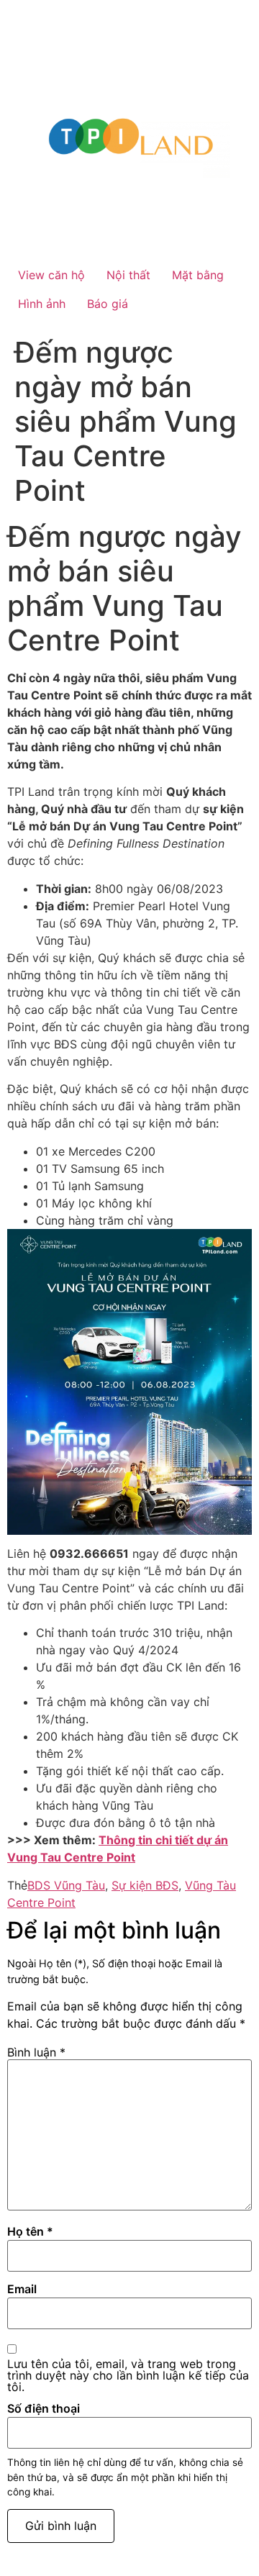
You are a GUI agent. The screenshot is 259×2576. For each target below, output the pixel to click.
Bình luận (36, 2052)
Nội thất (128, 275)
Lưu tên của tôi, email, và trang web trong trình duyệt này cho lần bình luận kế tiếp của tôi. (128, 2375)
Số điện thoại (44, 2408)
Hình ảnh (42, 304)
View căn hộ (51, 275)
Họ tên (30, 2231)
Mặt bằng (198, 275)
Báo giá (108, 304)
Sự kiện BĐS (145, 1885)
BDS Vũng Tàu (66, 1885)
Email (22, 2289)
